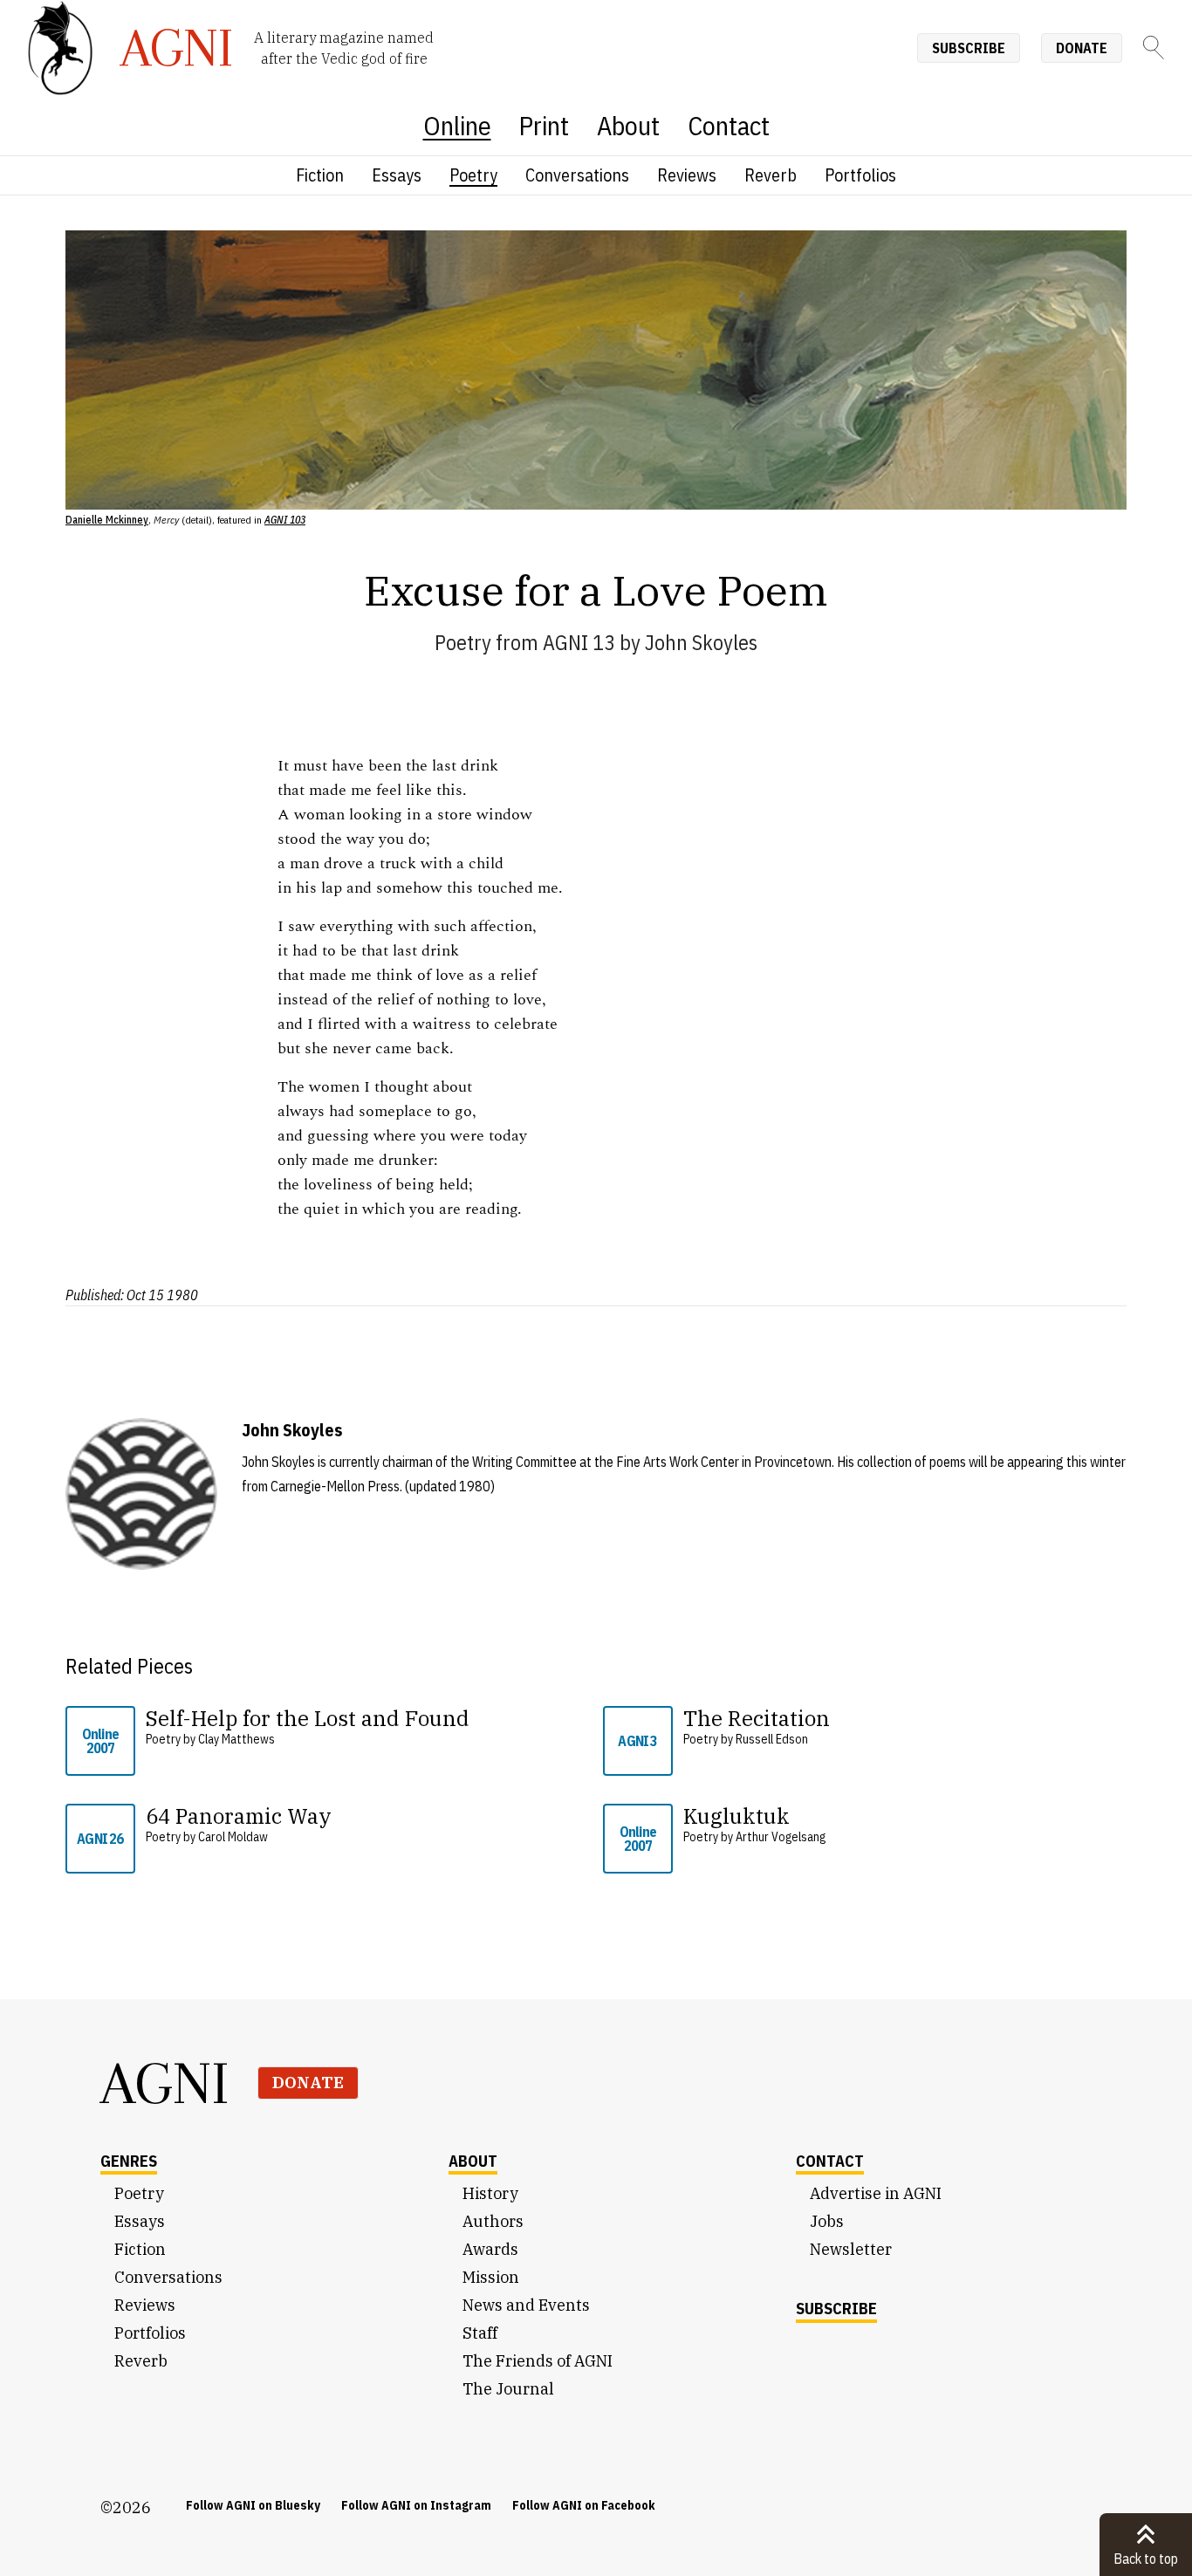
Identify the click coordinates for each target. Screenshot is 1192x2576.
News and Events (526, 2305)
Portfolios (860, 175)
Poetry (473, 175)
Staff (480, 2333)
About (628, 125)
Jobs (827, 2221)
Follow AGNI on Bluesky (253, 2505)
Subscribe (969, 48)
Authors (493, 2221)
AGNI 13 (579, 642)
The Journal (508, 2389)
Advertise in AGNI (876, 2193)
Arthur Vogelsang (781, 1837)
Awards (490, 2249)
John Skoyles (701, 642)
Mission (491, 2277)
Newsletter (851, 2249)
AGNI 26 (100, 1839)
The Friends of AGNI (538, 2361)
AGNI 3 (637, 1741)
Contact (729, 125)
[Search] (1154, 48)
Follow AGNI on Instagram (416, 2505)
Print (544, 125)
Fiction (320, 175)
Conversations (577, 175)
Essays (397, 175)
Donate (1082, 48)
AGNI (165, 2083)
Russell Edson (772, 1739)
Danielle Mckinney (107, 520)
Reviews (687, 175)
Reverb (771, 175)
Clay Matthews (236, 1739)
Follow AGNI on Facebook (584, 2505)
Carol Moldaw (233, 1837)
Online (457, 125)
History (490, 2193)
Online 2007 (100, 1741)
